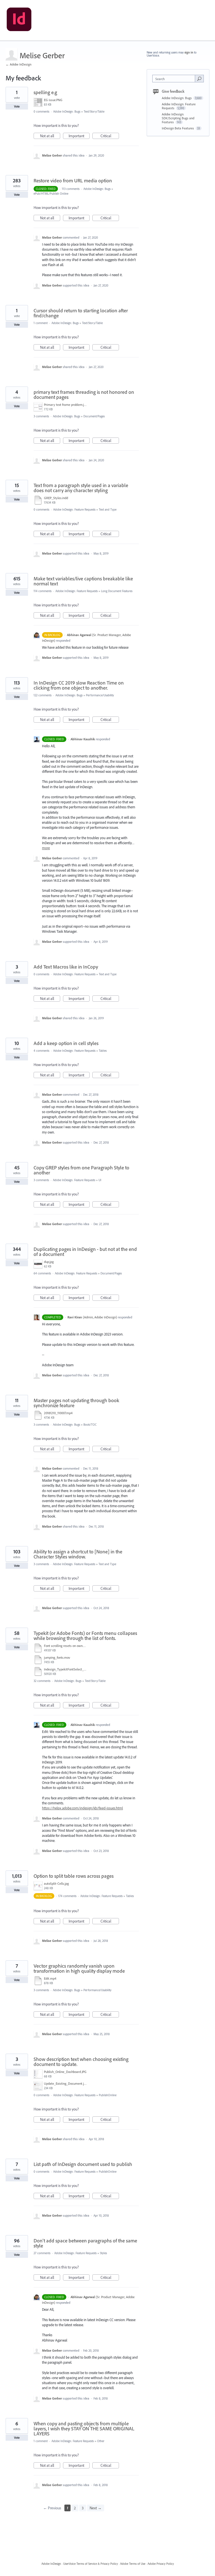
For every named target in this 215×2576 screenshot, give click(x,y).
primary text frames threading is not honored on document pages (84, 395)
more (46, 848)
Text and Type (108, 509)
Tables (103, 1051)
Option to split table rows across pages (74, 1876)
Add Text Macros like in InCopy (66, 967)
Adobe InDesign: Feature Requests (74, 509)
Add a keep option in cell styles (66, 1043)
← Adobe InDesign (18, 64)
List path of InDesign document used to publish (83, 2164)
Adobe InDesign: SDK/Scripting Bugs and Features (178, 118)
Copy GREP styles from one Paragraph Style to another (81, 1170)
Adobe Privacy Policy (161, 2564)
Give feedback (173, 91)
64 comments (42, 1273)
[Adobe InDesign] (19, 20)
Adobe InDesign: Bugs (67, 111)
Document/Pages (94, 416)
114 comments (43, 591)
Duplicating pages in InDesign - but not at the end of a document (85, 1252)
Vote (17, 106)
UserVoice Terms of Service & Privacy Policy (91, 2564)
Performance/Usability (100, 695)
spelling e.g (45, 92)
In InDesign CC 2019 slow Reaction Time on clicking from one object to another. (79, 685)
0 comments (41, 111)
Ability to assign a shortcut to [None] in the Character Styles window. (78, 1554)
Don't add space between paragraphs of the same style (85, 2243)
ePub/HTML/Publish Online (51, 194)
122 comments (43, 695)
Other (101, 2441)
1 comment (41, 323)
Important (79, 136)
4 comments (41, 1051)
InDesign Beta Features (178, 128)
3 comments (41, 416)
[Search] (199, 78)
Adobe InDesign (51, 2564)
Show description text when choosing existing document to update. (81, 2062)
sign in (189, 52)
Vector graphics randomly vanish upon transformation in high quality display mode (79, 1968)
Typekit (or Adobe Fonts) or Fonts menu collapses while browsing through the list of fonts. (85, 1636)
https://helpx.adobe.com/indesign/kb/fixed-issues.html (82, 1808)
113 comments (71, 189)
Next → (96, 2508)
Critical (110, 136)
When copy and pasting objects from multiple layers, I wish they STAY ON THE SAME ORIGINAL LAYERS (84, 2429)
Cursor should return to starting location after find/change (81, 313)
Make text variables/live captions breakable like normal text (83, 581)
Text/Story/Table (94, 111)
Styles (103, 2253)
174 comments (67, 1896)
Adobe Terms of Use (133, 2564)
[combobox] (175, 79)
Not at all (50, 136)
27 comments (42, 2253)
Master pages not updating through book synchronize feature (76, 1403)
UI (100, 1180)
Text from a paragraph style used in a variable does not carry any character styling (81, 488)
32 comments (42, 1681)
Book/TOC (90, 1425)
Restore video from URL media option (73, 181)
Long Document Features (117, 591)
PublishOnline (108, 2095)
